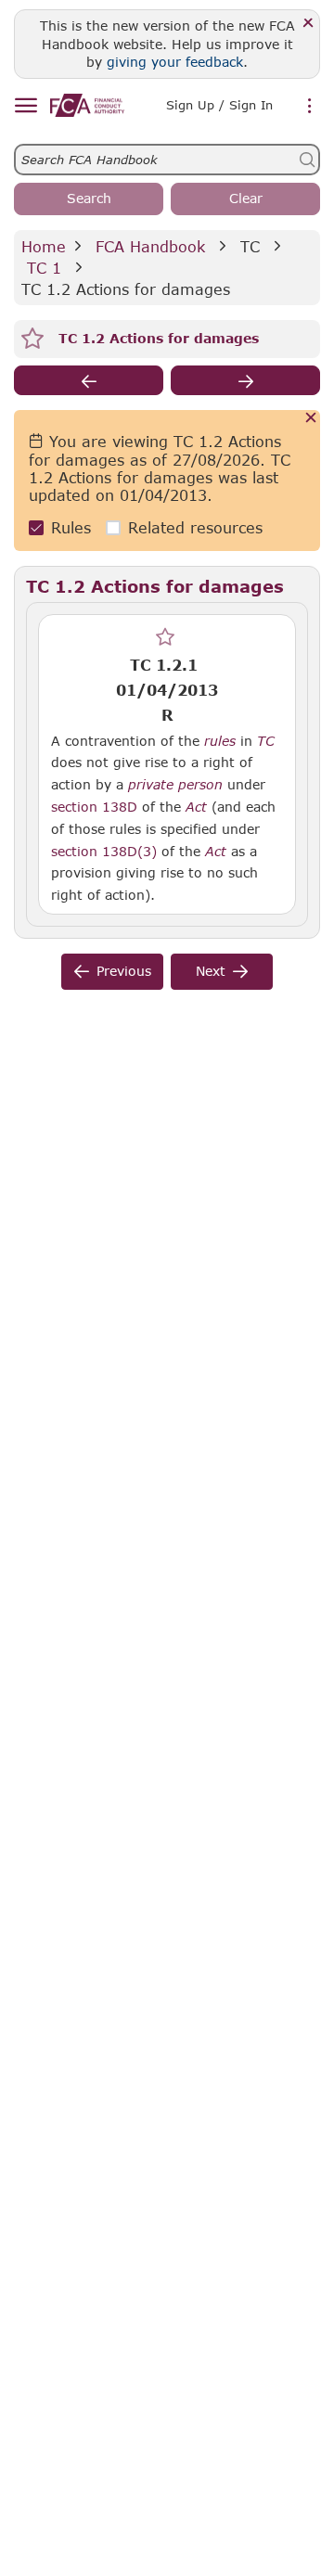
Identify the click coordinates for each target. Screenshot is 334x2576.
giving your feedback (175, 62)
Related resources (195, 527)
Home (44, 246)
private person (175, 785)
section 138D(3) (104, 851)
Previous (124, 971)
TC (250, 246)
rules (220, 741)
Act (196, 807)
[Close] (308, 24)
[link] (87, 105)
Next (211, 971)
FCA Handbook (150, 246)
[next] (245, 380)
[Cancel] (311, 419)
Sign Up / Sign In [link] (219, 105)
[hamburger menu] (26, 106)
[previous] (89, 380)
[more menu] (310, 107)
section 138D (94, 807)
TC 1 (44, 268)
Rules (71, 527)
